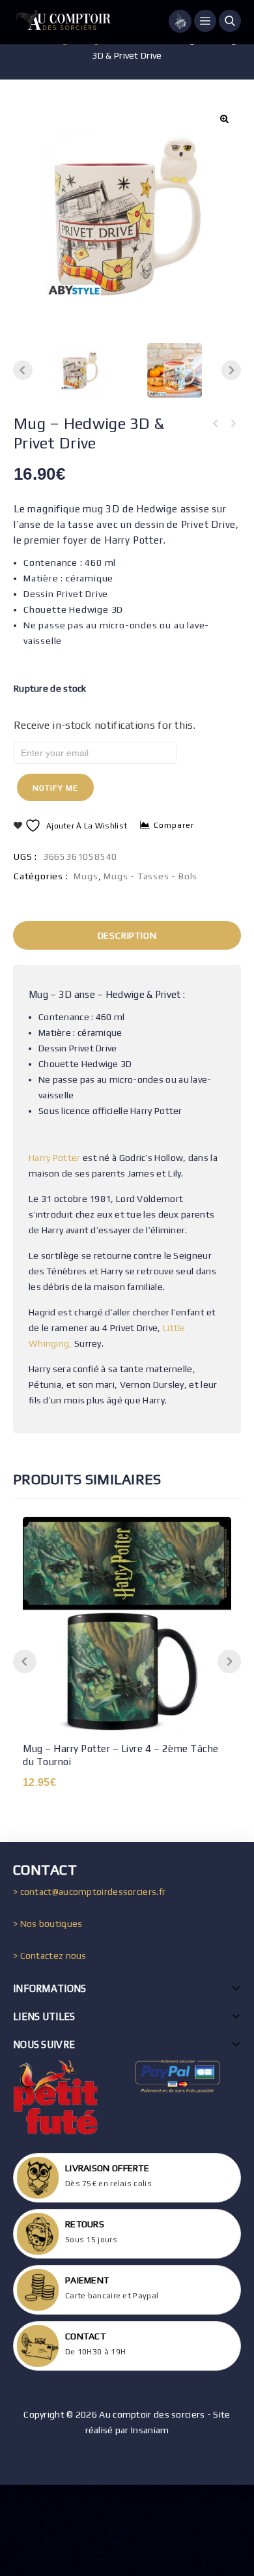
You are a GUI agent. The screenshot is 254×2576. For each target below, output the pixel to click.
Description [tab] (127, 935)
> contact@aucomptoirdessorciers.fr (89, 1892)
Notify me (55, 788)
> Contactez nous (50, 1955)
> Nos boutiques (48, 1924)
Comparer (174, 825)
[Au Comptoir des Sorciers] (62, 22)
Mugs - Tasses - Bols (150, 876)
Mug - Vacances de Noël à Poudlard (233, 424)
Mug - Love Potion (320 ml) (216, 424)
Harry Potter (55, 1158)
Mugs (86, 876)
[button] (224, 119)
